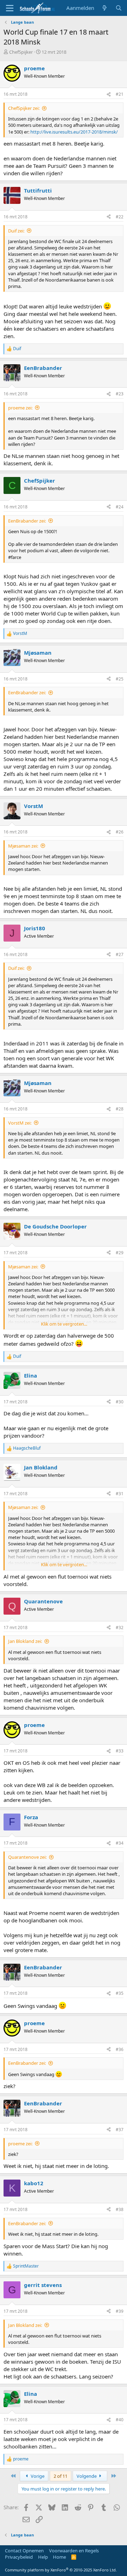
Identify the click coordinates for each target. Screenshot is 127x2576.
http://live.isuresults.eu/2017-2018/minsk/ (74, 132)
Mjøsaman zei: (23, 846)
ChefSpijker (21, 52)
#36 (120, 2049)
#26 (120, 832)
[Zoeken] (119, 8)
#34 (120, 1843)
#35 (120, 1993)
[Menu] (10, 8)
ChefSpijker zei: (24, 108)
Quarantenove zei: (27, 1857)
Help (43, 2557)
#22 (120, 217)
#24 (120, 507)
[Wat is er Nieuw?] (105, 8)
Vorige (37, 2476)
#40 (120, 2420)
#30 (120, 1402)
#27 (120, 954)
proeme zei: (20, 408)
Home (59, 2557)
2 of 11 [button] (61, 2476)
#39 (120, 2311)
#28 (120, 1109)
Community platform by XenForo (61, 2570)
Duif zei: (16, 231)
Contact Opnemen (24, 2551)
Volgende (87, 2476)
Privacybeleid (19, 2557)
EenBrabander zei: (27, 521)
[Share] (109, 95)
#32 (120, 1628)
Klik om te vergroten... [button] (64, 1324)
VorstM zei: (20, 1123)
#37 (120, 2130)
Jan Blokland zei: (25, 1641)
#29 (120, 1253)
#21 (120, 94)
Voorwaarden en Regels (74, 2551)
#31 (120, 1494)
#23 (120, 394)
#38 (120, 2209)
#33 (120, 1751)
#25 (120, 679)
